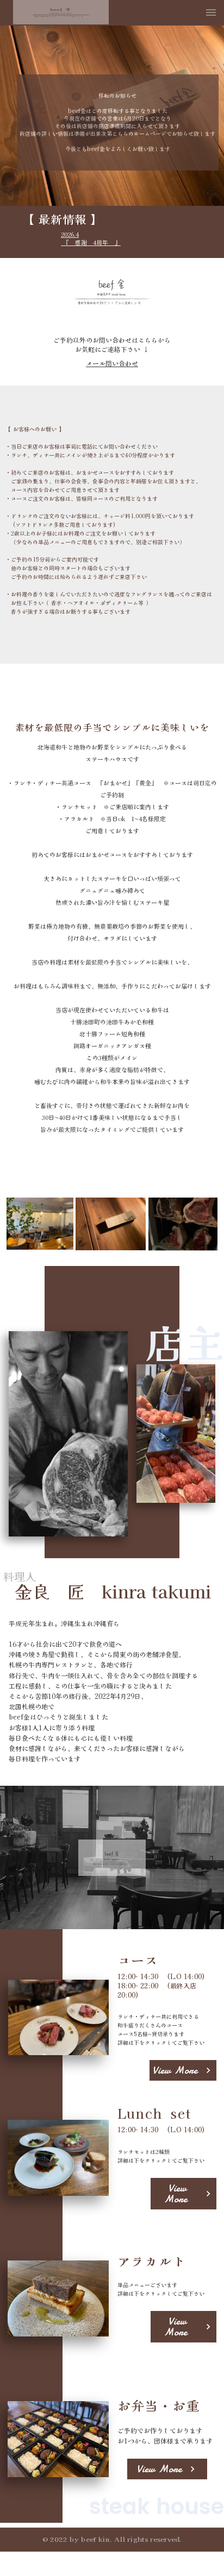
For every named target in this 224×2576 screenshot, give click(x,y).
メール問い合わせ (112, 363)
